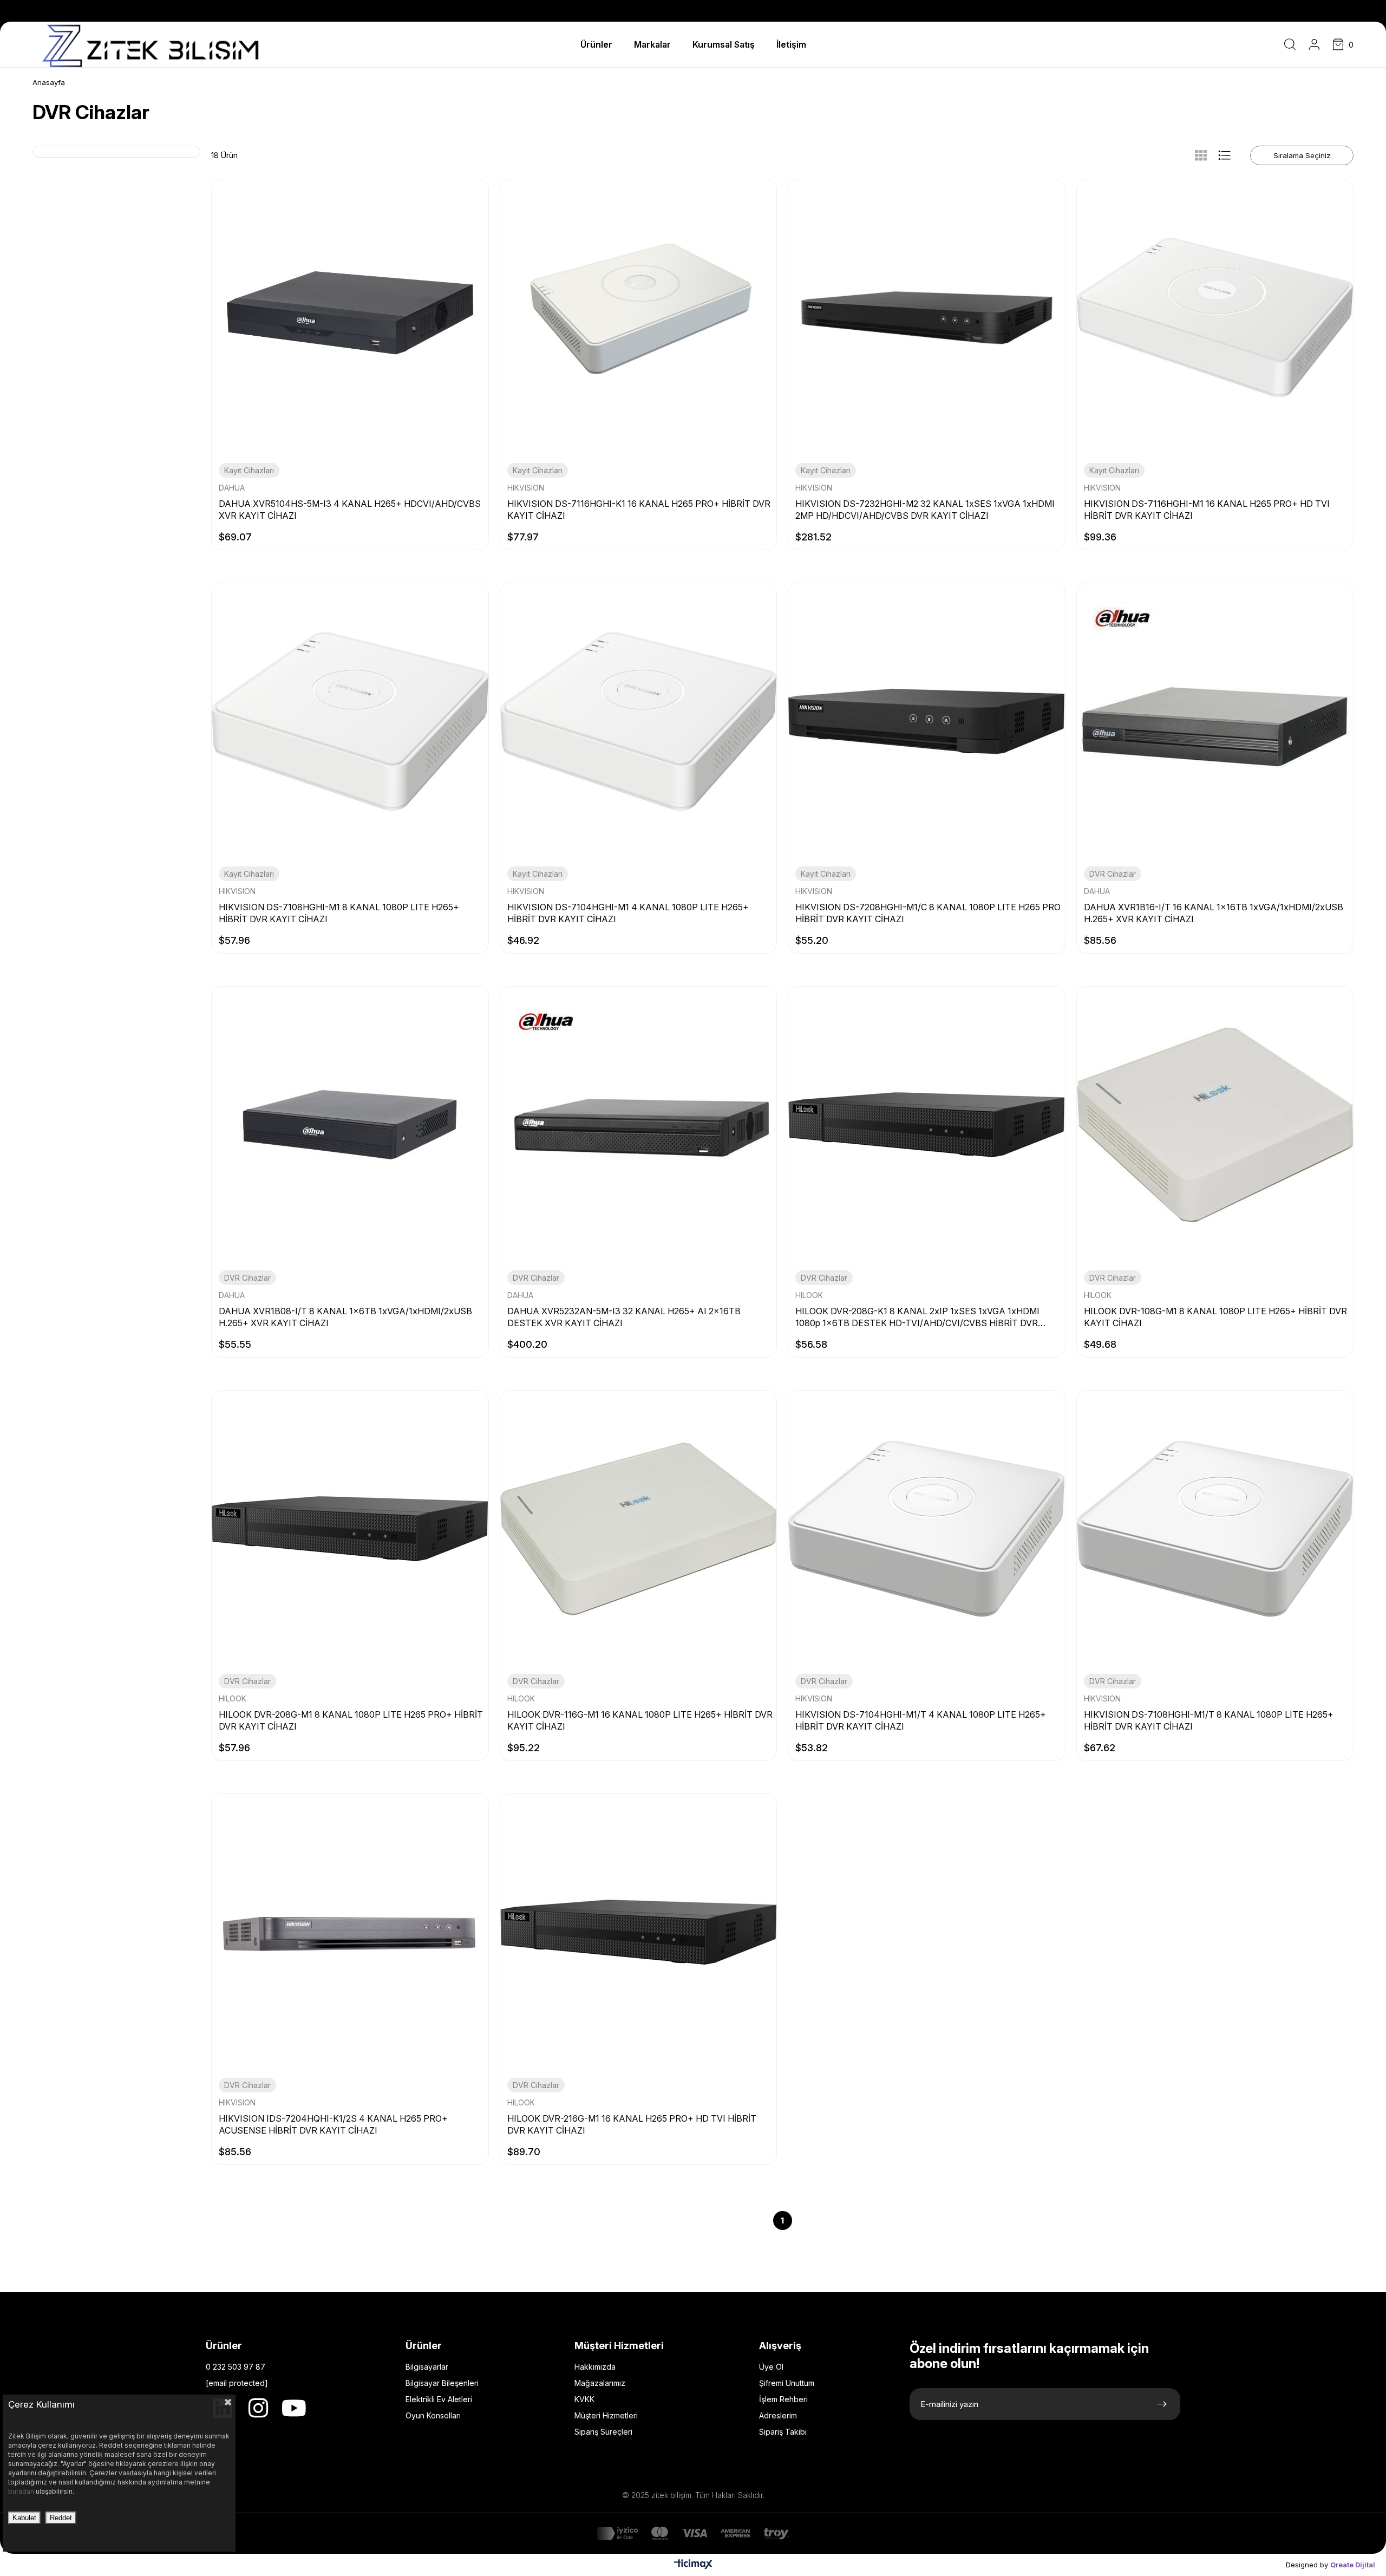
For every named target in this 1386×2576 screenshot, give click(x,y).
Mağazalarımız (600, 2383)
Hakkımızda (595, 2367)
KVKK (584, 2399)
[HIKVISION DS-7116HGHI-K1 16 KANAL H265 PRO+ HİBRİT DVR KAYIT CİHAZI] (639, 318)
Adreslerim (778, 2415)
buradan (22, 2491)
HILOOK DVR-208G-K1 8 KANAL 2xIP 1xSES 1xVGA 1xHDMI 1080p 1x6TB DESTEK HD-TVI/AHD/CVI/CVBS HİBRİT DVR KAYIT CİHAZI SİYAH (917, 1317)
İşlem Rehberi (783, 2399)
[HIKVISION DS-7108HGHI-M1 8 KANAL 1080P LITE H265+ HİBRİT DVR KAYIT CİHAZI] (350, 722)
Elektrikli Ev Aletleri (439, 2399)
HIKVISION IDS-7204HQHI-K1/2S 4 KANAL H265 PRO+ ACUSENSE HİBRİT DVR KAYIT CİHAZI (333, 2124)
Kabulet (24, 2518)
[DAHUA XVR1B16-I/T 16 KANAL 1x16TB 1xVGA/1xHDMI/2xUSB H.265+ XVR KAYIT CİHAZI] (1215, 722)
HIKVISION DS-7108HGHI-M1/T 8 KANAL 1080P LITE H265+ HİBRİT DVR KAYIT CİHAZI (1209, 1720)
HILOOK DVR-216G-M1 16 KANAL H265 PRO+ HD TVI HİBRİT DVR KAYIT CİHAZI (632, 2124)
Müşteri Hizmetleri (606, 2415)
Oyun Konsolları (433, 2415)
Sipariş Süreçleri (603, 2432)
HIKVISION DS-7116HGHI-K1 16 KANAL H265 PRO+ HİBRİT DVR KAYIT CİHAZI (639, 510)
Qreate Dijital (1353, 2565)
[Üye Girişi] (1314, 44)
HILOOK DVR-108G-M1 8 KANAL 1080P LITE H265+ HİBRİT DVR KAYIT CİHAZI (1215, 1317)
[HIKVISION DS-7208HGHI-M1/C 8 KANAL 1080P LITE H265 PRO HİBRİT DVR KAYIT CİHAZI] (927, 722)
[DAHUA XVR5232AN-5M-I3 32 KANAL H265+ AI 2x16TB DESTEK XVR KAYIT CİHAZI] (639, 1125)
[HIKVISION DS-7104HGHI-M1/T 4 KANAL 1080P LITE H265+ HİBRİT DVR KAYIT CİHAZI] (927, 1529)
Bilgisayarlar (427, 2367)
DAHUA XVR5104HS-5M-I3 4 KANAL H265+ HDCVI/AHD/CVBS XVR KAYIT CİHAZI (350, 510)
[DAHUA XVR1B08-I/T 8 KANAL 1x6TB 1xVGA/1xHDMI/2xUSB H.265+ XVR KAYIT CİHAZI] (350, 1125)
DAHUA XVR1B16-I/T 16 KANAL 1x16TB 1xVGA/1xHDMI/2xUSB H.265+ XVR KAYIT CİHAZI (1214, 913)
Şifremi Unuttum (787, 2383)
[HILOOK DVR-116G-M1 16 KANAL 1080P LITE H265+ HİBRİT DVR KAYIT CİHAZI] (639, 1529)
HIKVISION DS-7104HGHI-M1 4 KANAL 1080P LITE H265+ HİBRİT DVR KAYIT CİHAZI (628, 913)
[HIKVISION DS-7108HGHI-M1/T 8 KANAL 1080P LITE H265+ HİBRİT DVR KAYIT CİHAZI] (1215, 1529)
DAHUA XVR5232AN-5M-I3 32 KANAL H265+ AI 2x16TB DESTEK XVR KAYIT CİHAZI (624, 1317)
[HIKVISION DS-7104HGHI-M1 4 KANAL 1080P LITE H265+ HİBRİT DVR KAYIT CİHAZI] (639, 722)
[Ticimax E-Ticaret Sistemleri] (693, 2567)
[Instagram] (258, 2408)
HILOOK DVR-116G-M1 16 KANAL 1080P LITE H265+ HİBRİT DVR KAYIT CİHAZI (640, 1720)
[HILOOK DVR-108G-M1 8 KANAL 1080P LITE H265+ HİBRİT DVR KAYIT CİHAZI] (1215, 1125)
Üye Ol (771, 2367)
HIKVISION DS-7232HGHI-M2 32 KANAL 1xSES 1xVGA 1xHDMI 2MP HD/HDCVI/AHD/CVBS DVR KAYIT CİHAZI (925, 510)
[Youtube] (294, 2408)
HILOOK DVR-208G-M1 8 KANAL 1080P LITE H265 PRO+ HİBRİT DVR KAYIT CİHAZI (351, 1720)
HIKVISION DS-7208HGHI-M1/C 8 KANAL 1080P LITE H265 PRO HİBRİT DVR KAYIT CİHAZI (928, 913)
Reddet (61, 2518)
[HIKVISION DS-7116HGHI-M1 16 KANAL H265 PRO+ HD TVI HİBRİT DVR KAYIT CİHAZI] (1215, 318)
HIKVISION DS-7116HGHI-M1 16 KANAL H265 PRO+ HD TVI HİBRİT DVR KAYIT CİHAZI (1207, 510)
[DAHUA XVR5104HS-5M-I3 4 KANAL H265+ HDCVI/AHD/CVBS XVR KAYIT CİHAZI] (350, 318)
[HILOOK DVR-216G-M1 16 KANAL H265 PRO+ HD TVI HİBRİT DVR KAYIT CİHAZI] (639, 1932)
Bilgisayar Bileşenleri (442, 2383)
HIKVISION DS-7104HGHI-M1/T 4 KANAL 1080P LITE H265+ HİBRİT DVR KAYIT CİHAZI (921, 1720)
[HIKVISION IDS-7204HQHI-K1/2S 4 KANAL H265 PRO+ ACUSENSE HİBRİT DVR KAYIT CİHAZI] (350, 1932)
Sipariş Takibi (783, 2432)
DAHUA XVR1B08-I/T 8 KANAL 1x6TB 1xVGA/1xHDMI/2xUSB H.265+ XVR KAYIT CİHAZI (345, 1317)
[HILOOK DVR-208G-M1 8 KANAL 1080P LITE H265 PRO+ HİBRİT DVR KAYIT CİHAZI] (350, 1529)
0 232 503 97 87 (236, 2367)
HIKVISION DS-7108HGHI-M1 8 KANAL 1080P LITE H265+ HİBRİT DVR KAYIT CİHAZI (339, 913)
